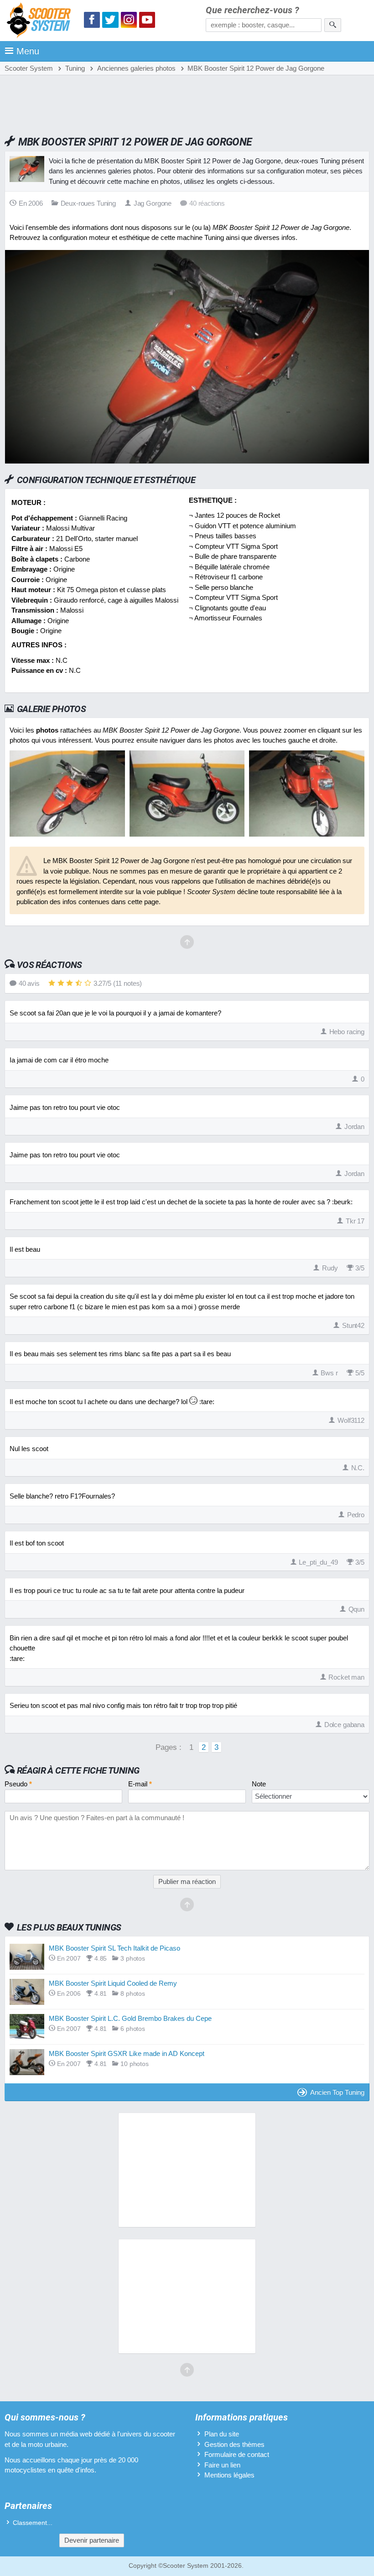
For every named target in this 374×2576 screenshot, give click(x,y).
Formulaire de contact (237, 2454)
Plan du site (222, 2434)
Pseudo (18, 1784)
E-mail (140, 1784)
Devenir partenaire (92, 2540)
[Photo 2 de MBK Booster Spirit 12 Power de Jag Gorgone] (187, 834)
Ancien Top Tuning (337, 2092)
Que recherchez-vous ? (252, 10)
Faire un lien (222, 2465)
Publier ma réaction (187, 1881)
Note (259, 1784)
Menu (28, 51)
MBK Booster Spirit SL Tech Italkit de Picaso (114, 1948)
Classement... (33, 2523)
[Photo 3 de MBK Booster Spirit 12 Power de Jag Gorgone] (307, 834)
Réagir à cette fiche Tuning (78, 1770)
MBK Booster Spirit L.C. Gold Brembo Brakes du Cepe (130, 2018)
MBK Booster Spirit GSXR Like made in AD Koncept (127, 2053)
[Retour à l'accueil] (41, 22)
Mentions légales (229, 2475)
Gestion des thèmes (234, 2444)
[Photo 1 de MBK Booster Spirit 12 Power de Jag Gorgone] (67, 834)
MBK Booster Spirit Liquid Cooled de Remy (113, 1983)
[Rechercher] (333, 25)
